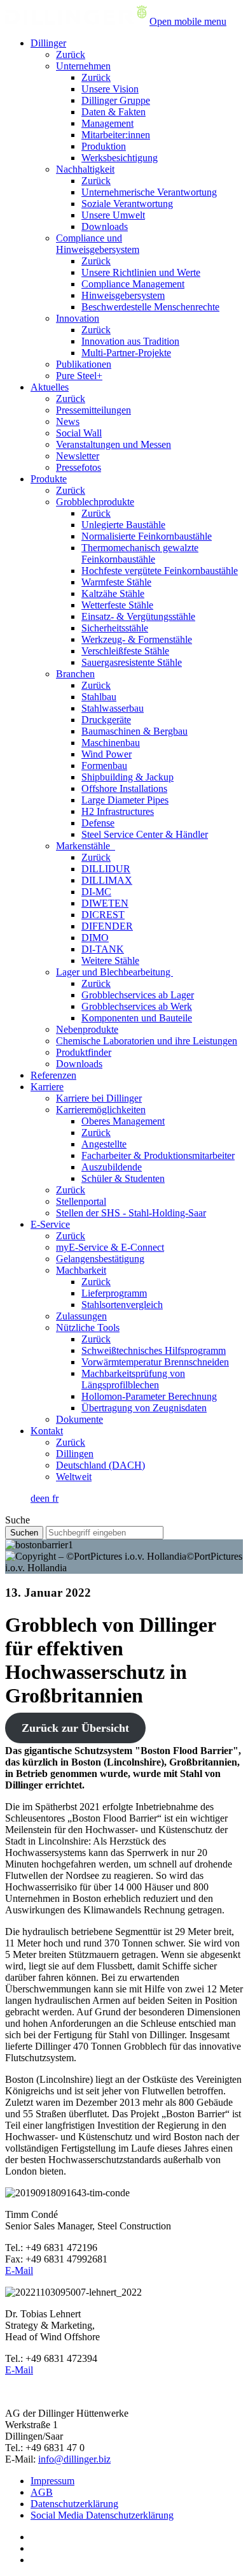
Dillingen (75, 1454)
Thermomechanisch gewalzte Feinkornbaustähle (140, 553)
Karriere (47, 1087)
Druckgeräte (106, 720)
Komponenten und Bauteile (137, 1018)
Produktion (104, 146)
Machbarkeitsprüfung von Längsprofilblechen (133, 1379)
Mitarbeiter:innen (116, 135)
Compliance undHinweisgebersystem (98, 244)
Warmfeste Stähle (116, 582)
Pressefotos (79, 467)
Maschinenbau (111, 743)
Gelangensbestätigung (100, 1259)
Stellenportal (81, 1201)
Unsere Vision (110, 89)
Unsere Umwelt (113, 215)
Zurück (71, 54)
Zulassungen (81, 1316)
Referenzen (53, 1075)
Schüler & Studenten (123, 1178)
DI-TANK (103, 949)
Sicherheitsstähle (115, 628)
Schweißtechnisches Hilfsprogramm (154, 1350)
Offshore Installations (124, 788)
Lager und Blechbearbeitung (114, 972)
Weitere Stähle (110, 961)
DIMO (95, 938)
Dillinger (48, 43)
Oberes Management (123, 1121)
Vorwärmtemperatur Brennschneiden (155, 1362)
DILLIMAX (107, 880)
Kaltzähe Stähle (113, 594)
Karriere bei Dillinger (99, 1098)
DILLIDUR (106, 869)
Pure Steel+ (79, 376)
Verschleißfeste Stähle (125, 651)
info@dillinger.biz (74, 2459)
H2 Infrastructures (118, 811)
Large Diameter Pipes (125, 800)
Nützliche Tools (88, 1328)
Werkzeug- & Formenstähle (137, 639)
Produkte (49, 479)
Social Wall (79, 433)
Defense (98, 823)
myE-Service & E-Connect (110, 1247)
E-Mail (19, 2270)
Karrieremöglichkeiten (101, 1110)
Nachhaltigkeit (85, 169)
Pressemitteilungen (93, 410)
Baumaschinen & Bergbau (134, 731)
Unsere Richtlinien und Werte (141, 272)
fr (55, 1498)
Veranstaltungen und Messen (114, 444)
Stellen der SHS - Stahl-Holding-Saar (131, 1213)
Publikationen (84, 364)
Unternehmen (83, 66)
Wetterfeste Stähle (117, 605)
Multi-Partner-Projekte (126, 353)
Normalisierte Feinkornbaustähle (147, 536)
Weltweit (74, 1477)
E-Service (50, 1224)
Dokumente (79, 1419)
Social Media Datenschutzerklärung (102, 2515)
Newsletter (78, 456)
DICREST (103, 915)
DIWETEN (105, 903)
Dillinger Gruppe (116, 100)
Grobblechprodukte (95, 502)
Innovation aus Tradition (130, 341)
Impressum (52, 2481)
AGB (42, 2492)
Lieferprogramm (114, 1293)
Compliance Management (133, 284)
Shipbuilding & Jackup (127, 777)
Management (107, 123)
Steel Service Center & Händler (145, 834)
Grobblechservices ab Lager (138, 995)
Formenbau (104, 766)
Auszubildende (112, 1167)
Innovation (78, 318)
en (46, 1498)
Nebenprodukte (87, 1029)
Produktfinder (84, 1052)
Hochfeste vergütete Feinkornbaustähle (160, 571)
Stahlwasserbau (113, 708)
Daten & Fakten (114, 112)
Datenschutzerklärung (74, 2504)
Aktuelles (50, 387)
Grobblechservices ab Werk (137, 1006)
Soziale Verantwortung (127, 204)
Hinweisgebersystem (123, 295)
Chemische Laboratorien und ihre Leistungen (147, 1041)
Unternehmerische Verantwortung (149, 192)
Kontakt (47, 1431)
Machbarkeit (81, 1270)
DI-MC (96, 892)
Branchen (75, 674)
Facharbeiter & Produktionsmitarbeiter (158, 1155)
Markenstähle (86, 846)
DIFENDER (107, 926)
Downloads (105, 227)
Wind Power (107, 754)
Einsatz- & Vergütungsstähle (138, 616)
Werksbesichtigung (120, 158)
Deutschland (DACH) (100, 1465)
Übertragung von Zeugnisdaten (144, 1408)
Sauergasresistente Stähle (132, 662)
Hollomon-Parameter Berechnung (149, 1396)
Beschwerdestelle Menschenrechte (150, 307)
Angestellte (104, 1144)
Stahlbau (99, 697)
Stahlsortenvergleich (122, 1305)
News (68, 421)
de (35, 1498)
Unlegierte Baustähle (123, 525)
